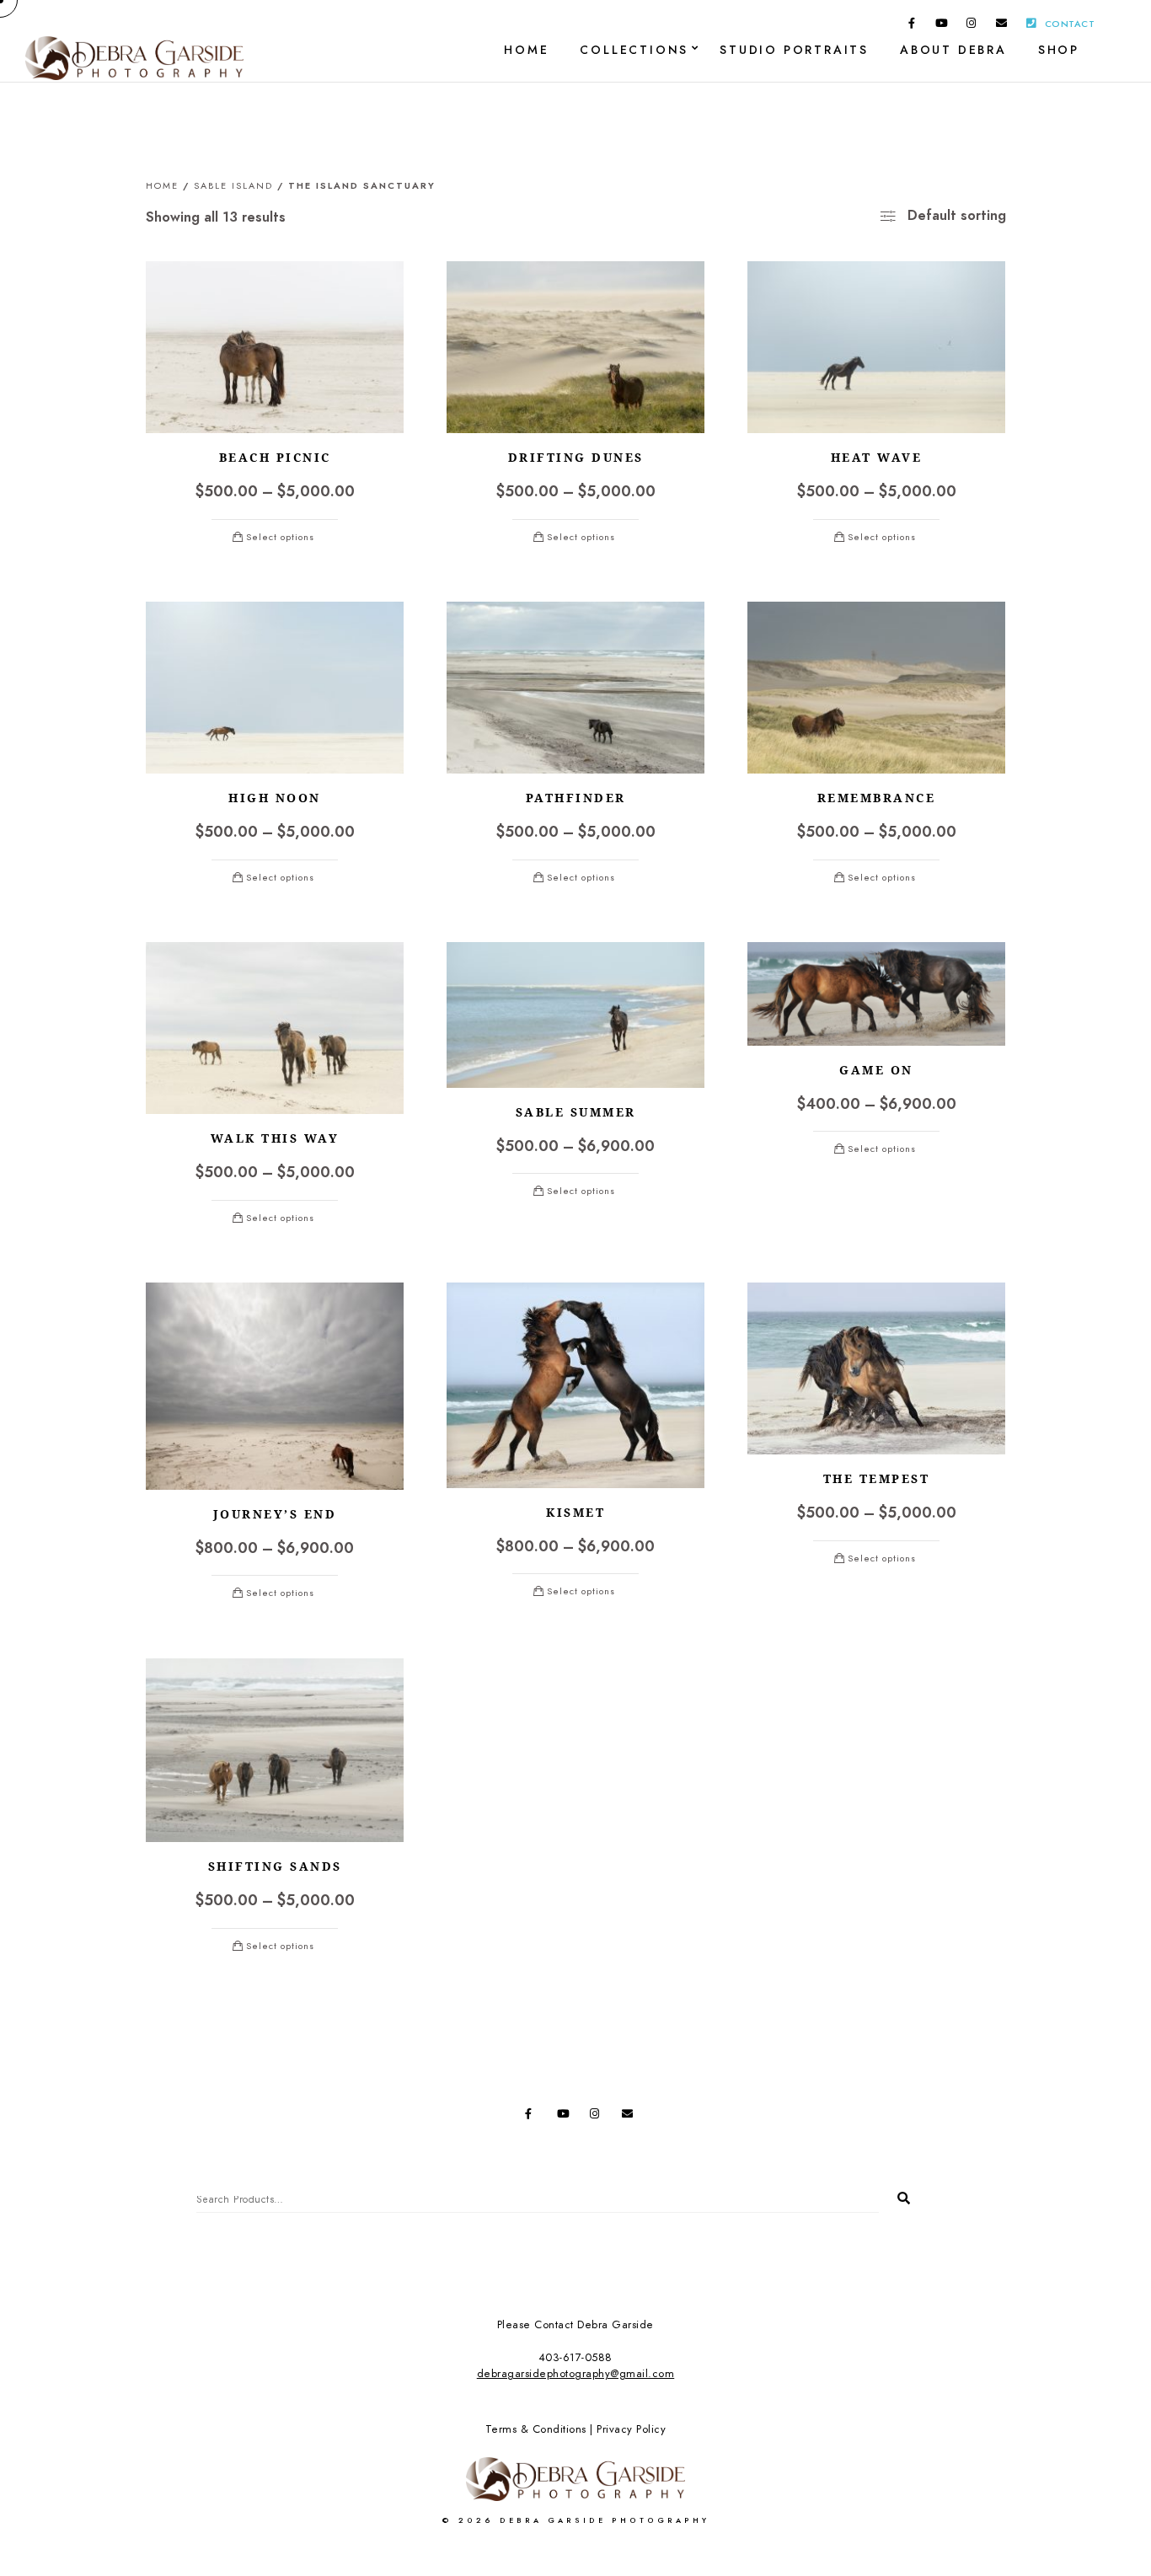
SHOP (1059, 50)
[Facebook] (912, 26)
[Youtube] (942, 26)
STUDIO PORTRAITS (794, 50)
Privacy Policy (631, 2429)
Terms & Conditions (536, 2429)
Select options (280, 537)
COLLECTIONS (634, 50)
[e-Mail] (1002, 26)
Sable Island (233, 186)
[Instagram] (972, 26)
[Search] (897, 2194)
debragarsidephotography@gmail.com (576, 2374)
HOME (526, 50)
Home (162, 186)
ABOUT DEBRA (953, 50)
